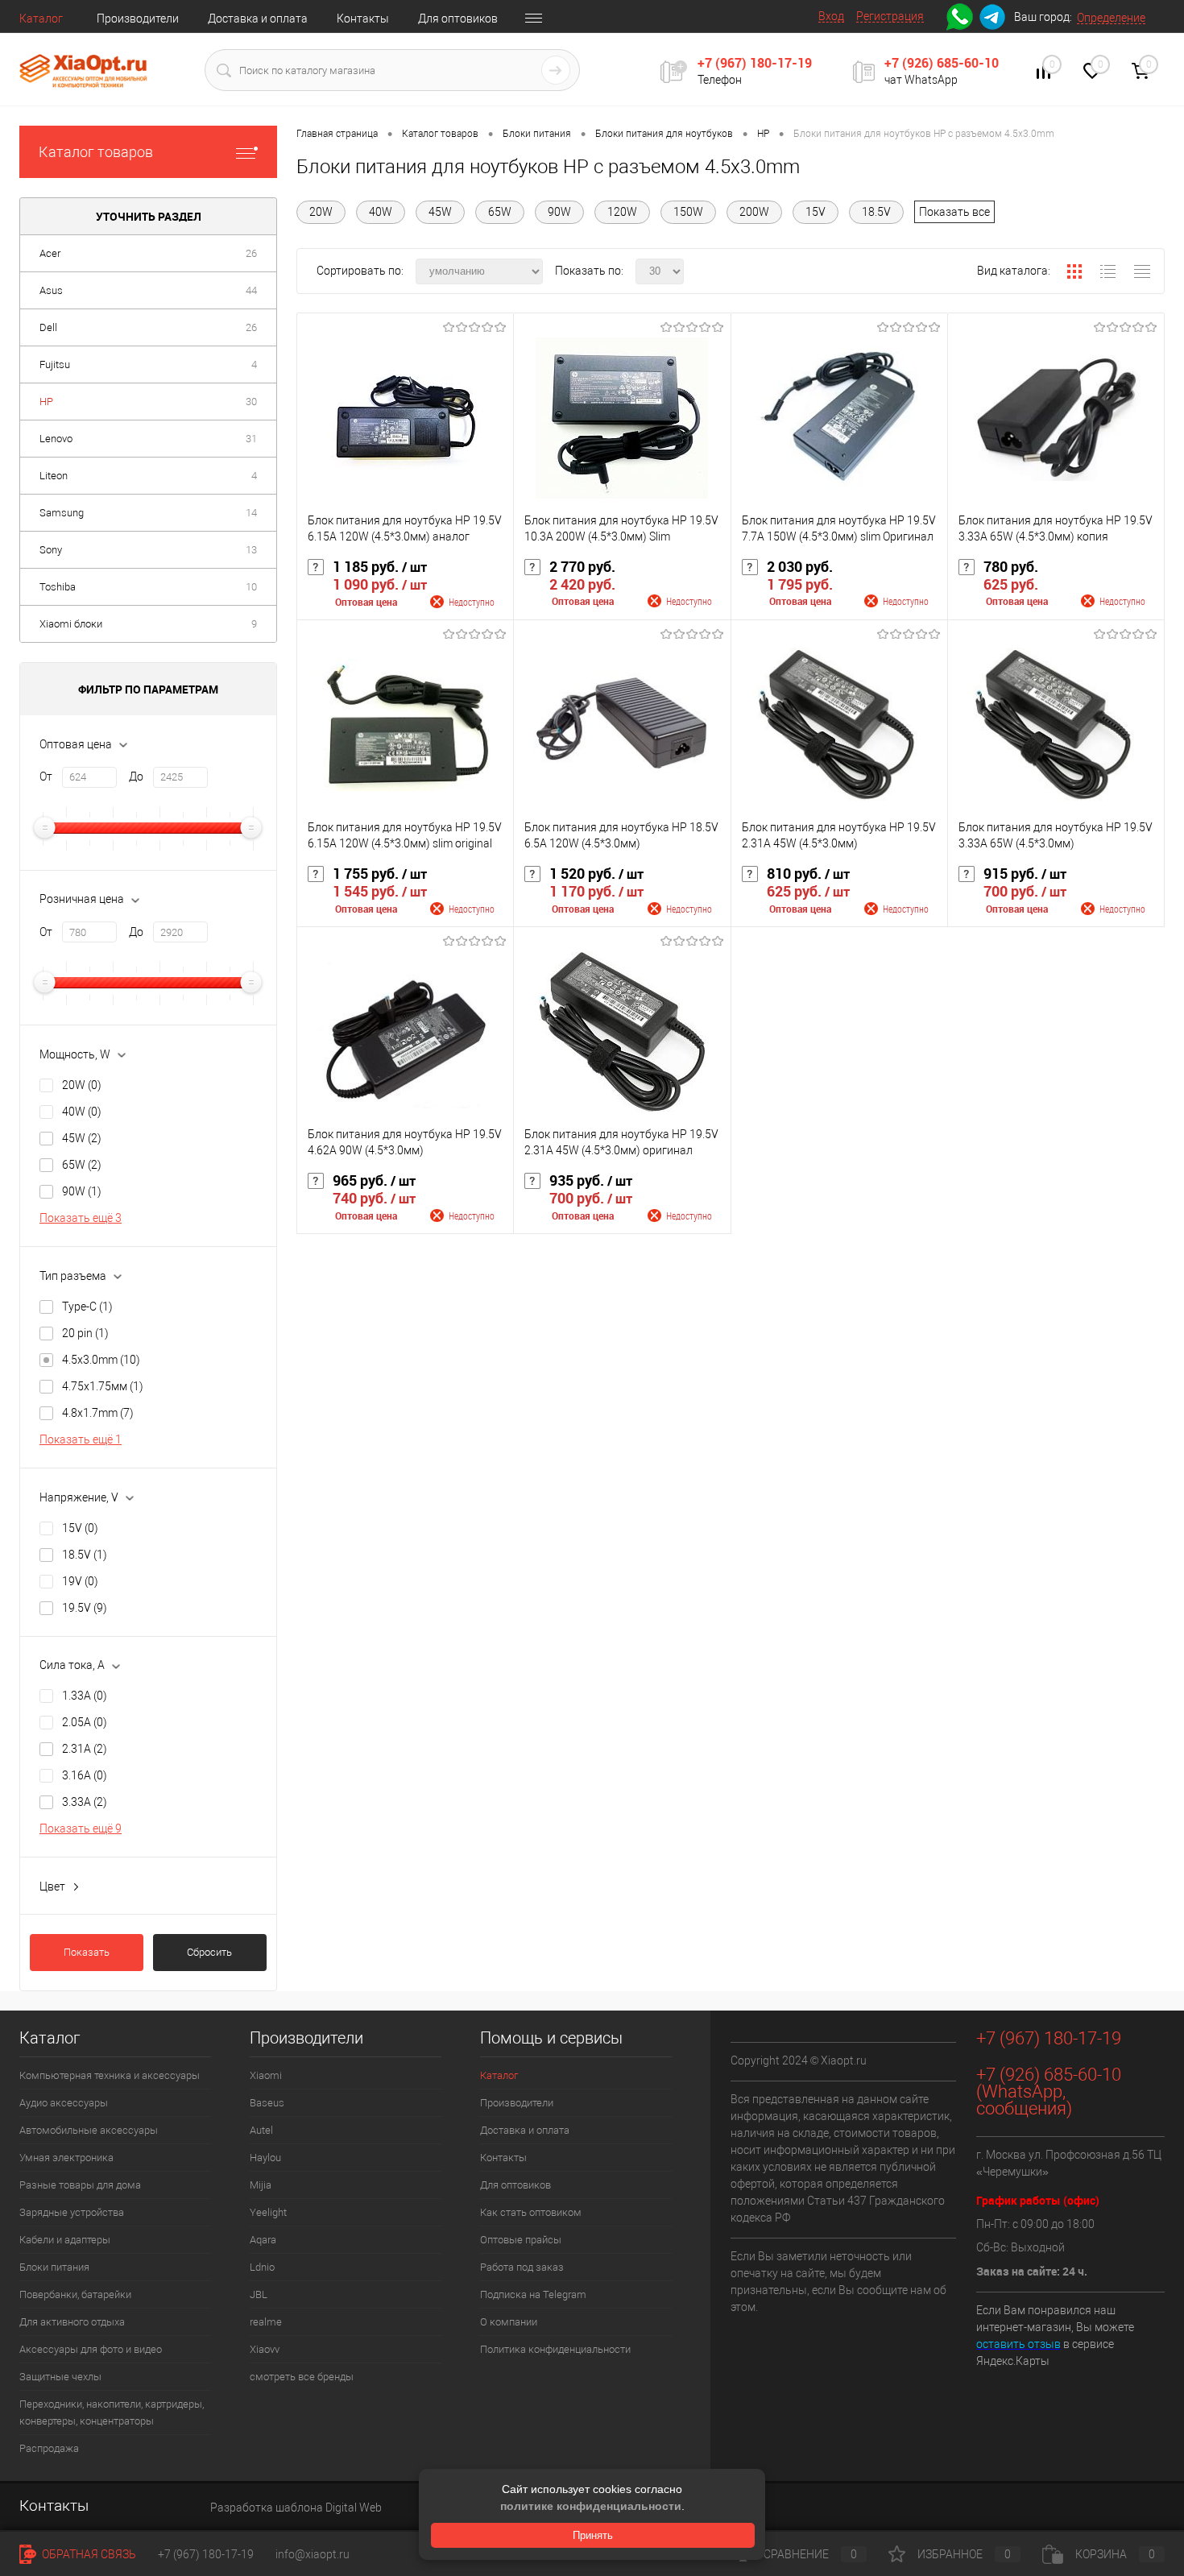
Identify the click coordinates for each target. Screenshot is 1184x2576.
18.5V (85, 1555)
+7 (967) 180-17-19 (755, 63)
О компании (509, 2322)
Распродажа (49, 2448)
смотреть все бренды (302, 2377)
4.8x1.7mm (98, 1413)
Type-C (87, 1307)
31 (251, 439)
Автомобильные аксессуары (89, 2130)
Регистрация (890, 16)
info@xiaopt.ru (313, 2554)
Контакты (363, 19)
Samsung (62, 513)
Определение (1111, 18)
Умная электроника (66, 2158)
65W (82, 1165)
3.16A (85, 1775)
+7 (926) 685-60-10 (942, 63)
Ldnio (262, 2267)
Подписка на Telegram (533, 2294)
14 (251, 513)
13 (251, 550)
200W (754, 212)
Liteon (54, 476)
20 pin (85, 1333)
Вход (831, 16)
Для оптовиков (458, 19)
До (136, 777)
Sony (51, 550)
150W (688, 212)
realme (266, 2322)
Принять (593, 2535)
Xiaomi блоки (71, 624)
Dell (48, 327)
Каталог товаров (96, 152)
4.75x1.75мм (103, 1386)
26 (251, 253)
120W (622, 212)
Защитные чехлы (60, 2377)
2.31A (85, 1749)
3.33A (85, 1802)
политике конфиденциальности (591, 2506)
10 (251, 587)
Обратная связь (88, 2554)
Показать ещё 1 (81, 1439)
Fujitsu (55, 364)
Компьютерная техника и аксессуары (110, 2075)
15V (80, 1528)
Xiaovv (265, 2349)
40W (82, 1112)
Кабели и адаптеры (65, 2240)
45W (82, 1138)
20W (82, 1085)
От (46, 777)
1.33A (85, 1696)
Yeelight (268, 2212)
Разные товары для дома (80, 2185)
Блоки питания (54, 2267)
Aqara (263, 2240)
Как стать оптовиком (531, 2212)
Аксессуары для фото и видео (91, 2349)
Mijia (261, 2185)
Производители (138, 19)
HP (46, 402)
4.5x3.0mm (101, 1360)
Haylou (265, 2158)
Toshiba (58, 587)
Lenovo (56, 439)
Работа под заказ (522, 2267)
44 (251, 290)
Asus (51, 290)
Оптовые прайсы (521, 2240)
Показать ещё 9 (81, 1828)
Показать (87, 1952)
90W (82, 1191)
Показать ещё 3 (81, 1218)
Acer (50, 253)
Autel (261, 2130)
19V (80, 1581)
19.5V (85, 1608)
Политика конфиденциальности (555, 2349)
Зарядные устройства (72, 2212)
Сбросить (209, 1952)
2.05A (85, 1722)
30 (251, 402)
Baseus (267, 2103)
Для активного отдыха (72, 2322)
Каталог (41, 19)
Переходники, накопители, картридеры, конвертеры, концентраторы (112, 2412)
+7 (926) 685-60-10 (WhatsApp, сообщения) (1049, 2091)
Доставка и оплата (258, 19)
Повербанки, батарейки (75, 2294)
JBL (259, 2294)
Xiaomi (266, 2075)
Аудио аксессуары (64, 2103)
